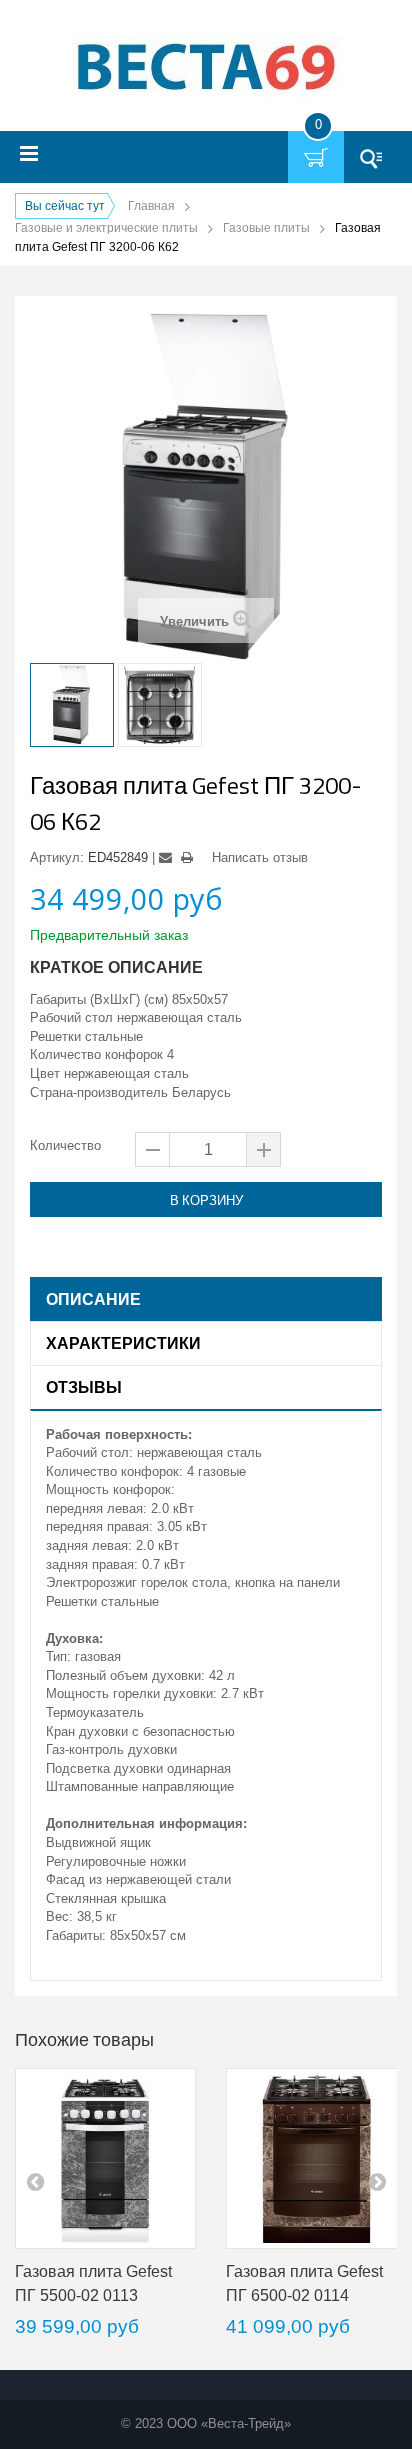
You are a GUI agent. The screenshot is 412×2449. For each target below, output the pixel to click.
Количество (65, 1145)
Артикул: (57, 857)
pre (35, 2181)
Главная (151, 206)
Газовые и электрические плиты (106, 228)
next (377, 2181)
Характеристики (123, 1343)
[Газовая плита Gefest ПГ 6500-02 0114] (316, 2158)
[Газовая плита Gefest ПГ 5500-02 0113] (105, 2158)
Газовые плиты (266, 228)
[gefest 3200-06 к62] (72, 705)
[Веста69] (206, 68)
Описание (93, 1299)
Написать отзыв (260, 857)
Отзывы (84, 1387)
